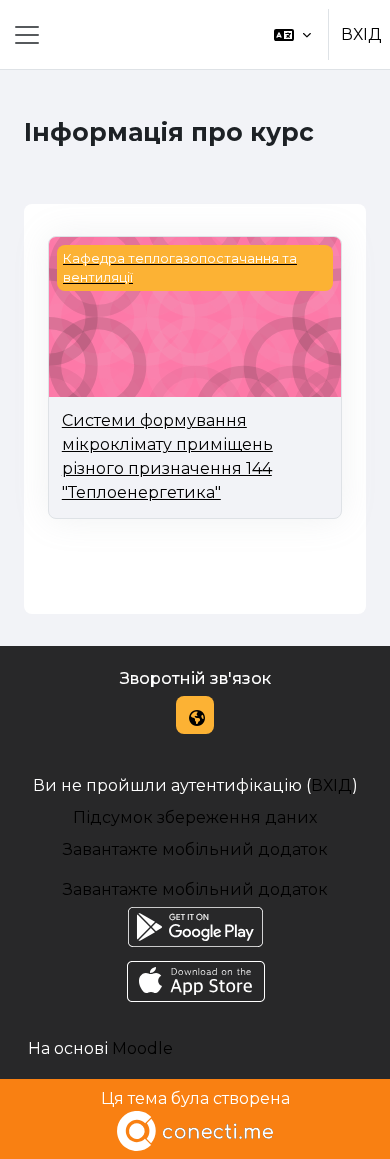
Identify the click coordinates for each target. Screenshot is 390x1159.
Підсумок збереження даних (195, 817)
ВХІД (361, 34)
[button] (292, 34)
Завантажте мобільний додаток (195, 849)
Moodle (142, 1048)
